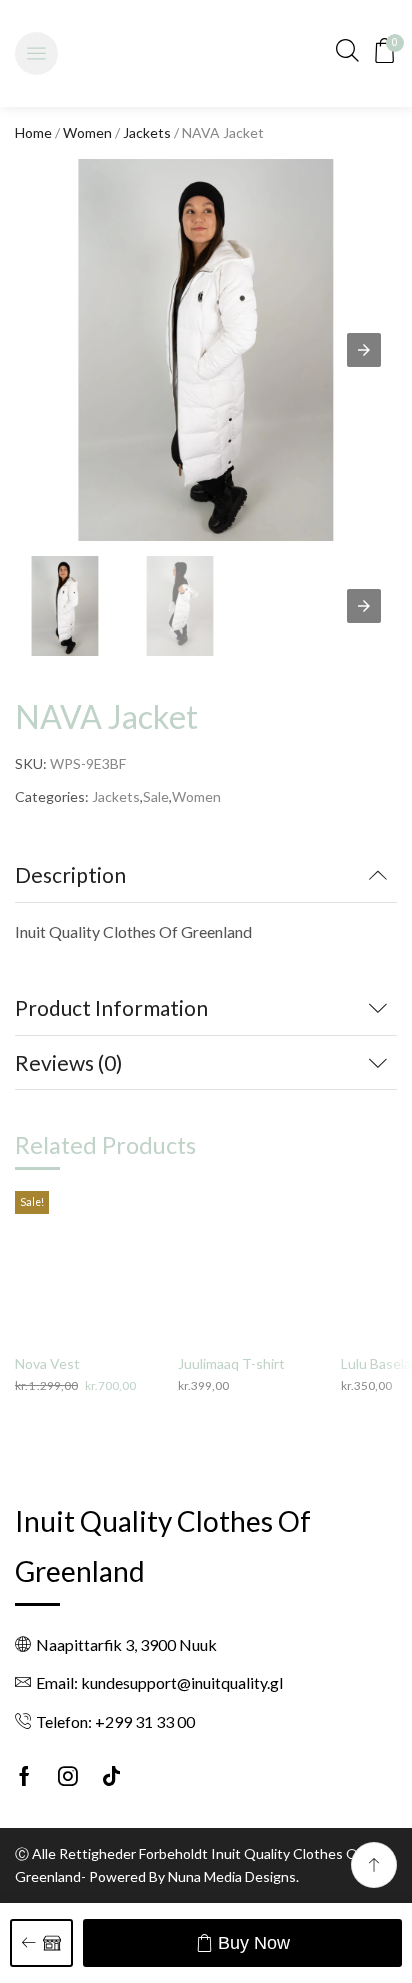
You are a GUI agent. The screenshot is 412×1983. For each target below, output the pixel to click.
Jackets (147, 132)
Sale (156, 796)
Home (33, 132)
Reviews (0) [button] (68, 1062)
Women (87, 132)
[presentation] (364, 606)
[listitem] (65, 609)
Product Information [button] (111, 1007)
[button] (36, 53)
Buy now (254, 1943)
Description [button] (70, 874)
